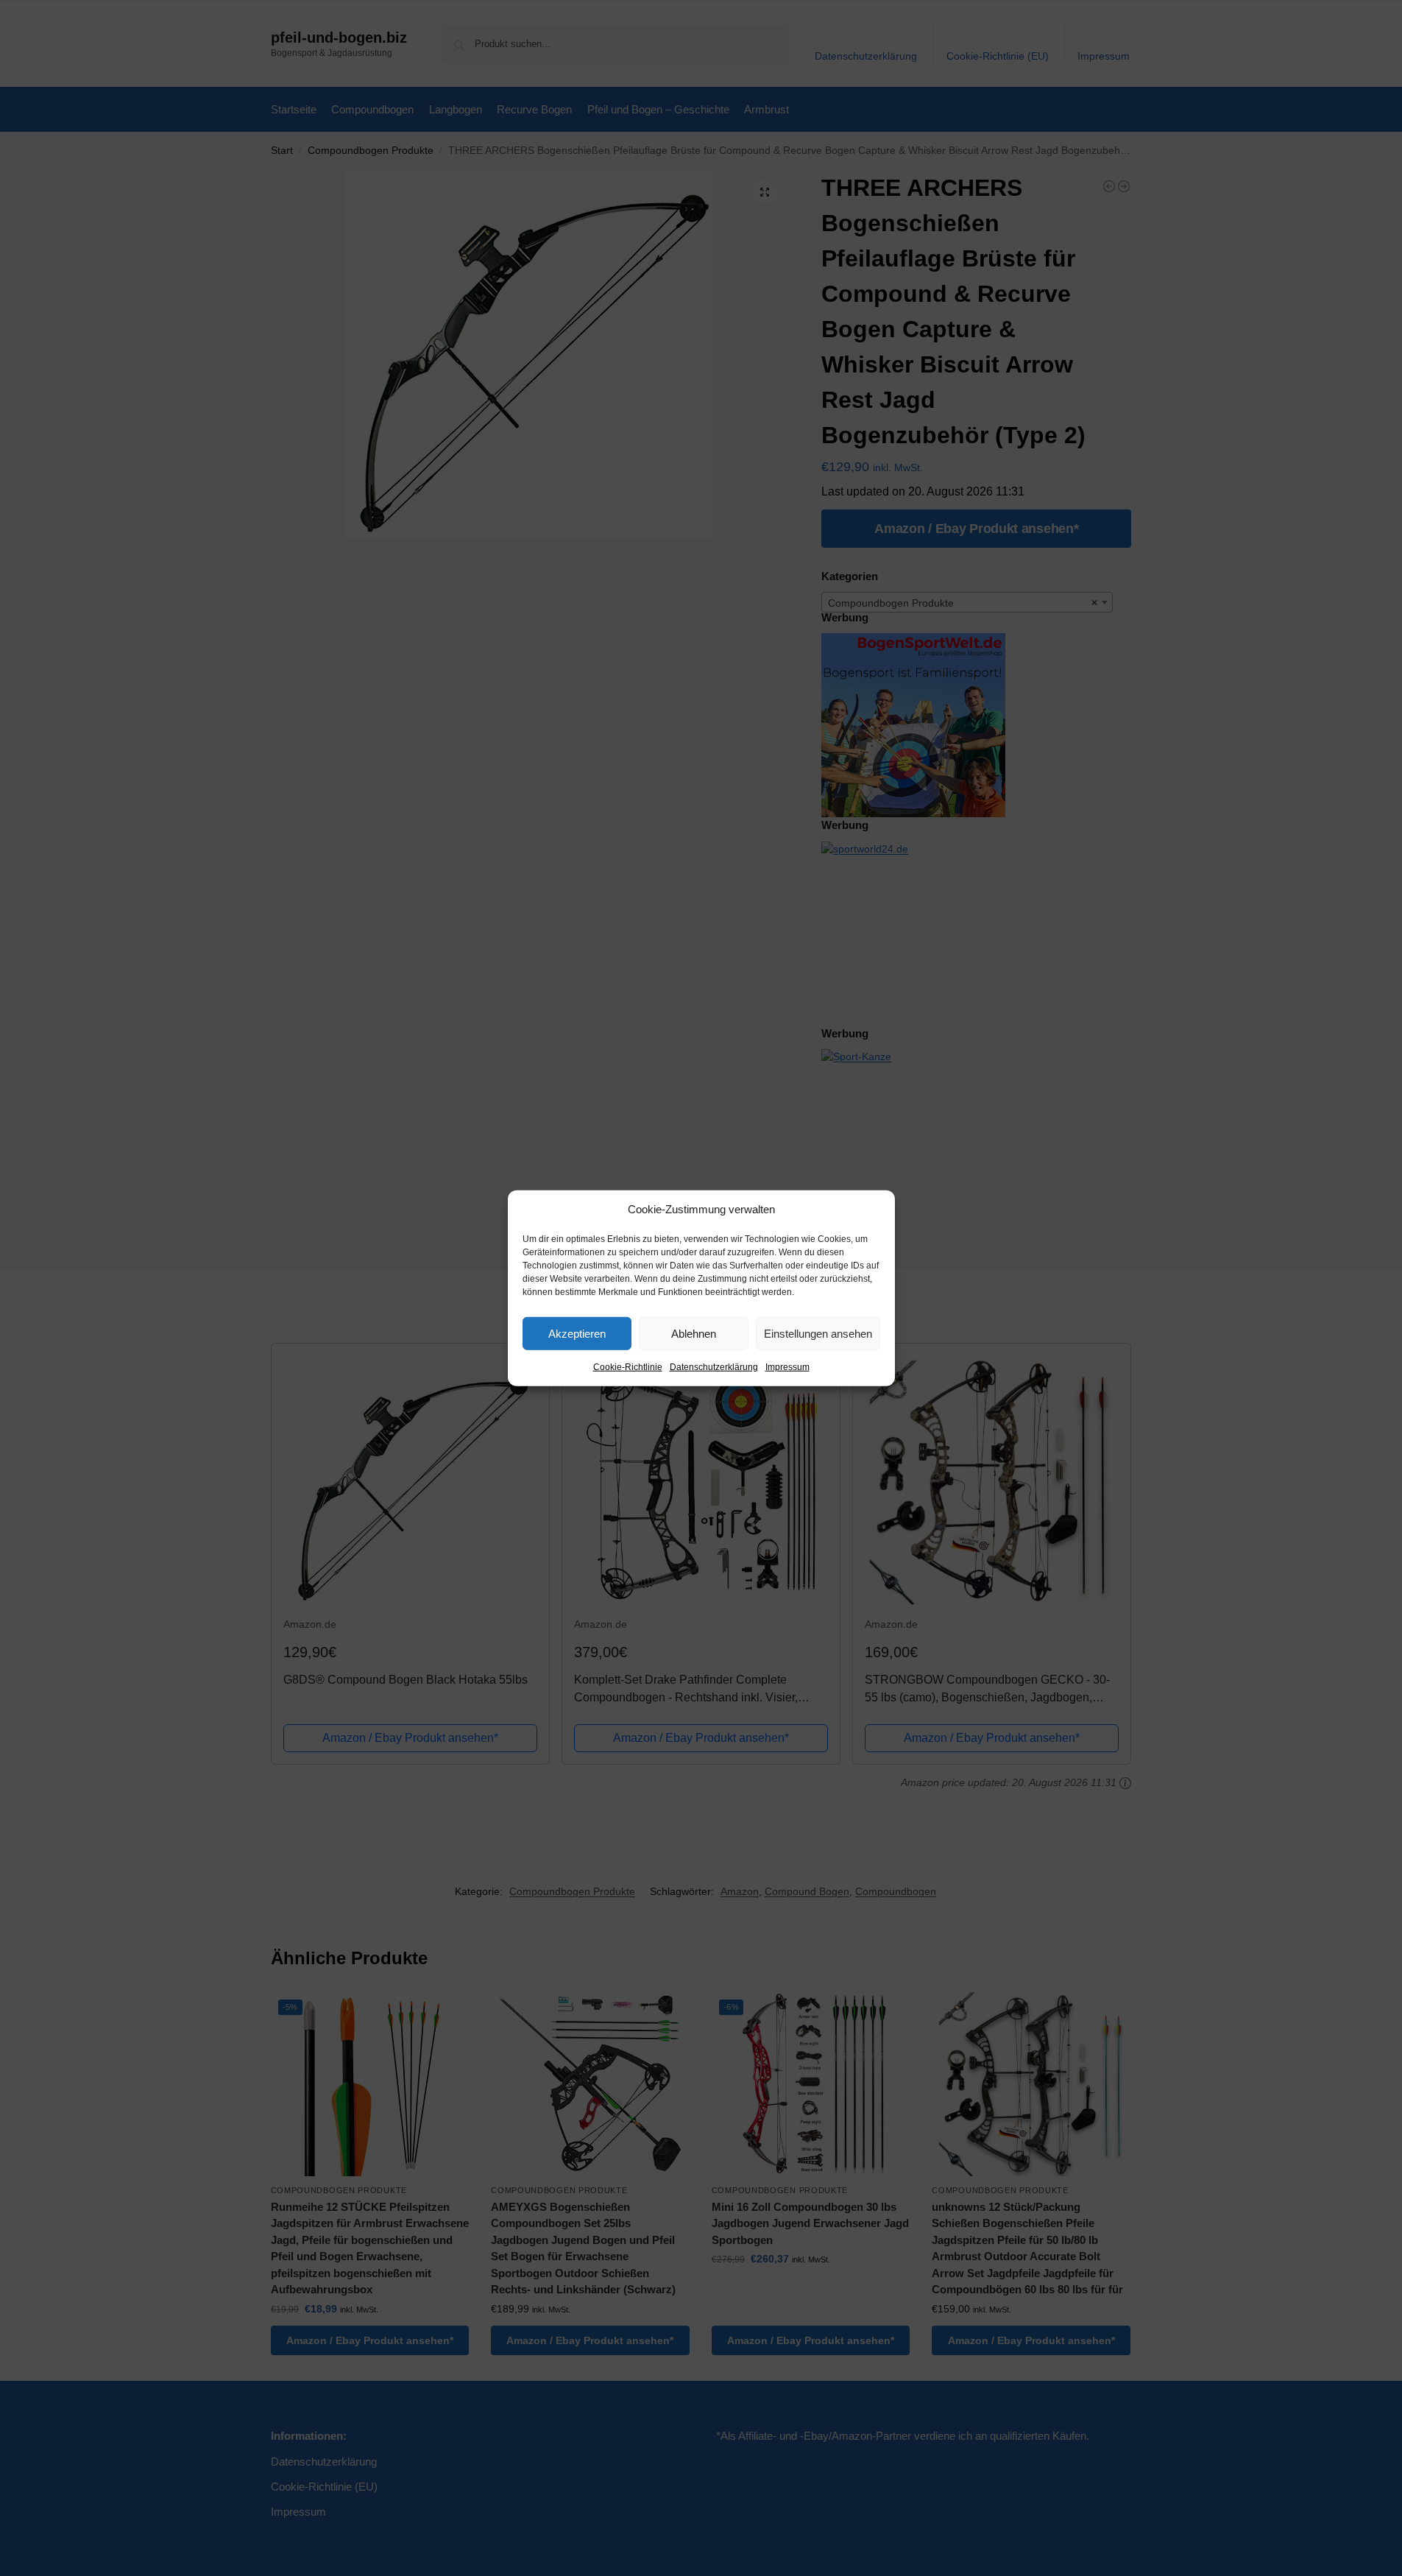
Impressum (787, 1367)
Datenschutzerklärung (714, 1367)
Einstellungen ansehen (818, 1333)
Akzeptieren (577, 1333)
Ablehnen (694, 1333)
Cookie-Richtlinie (628, 1367)
